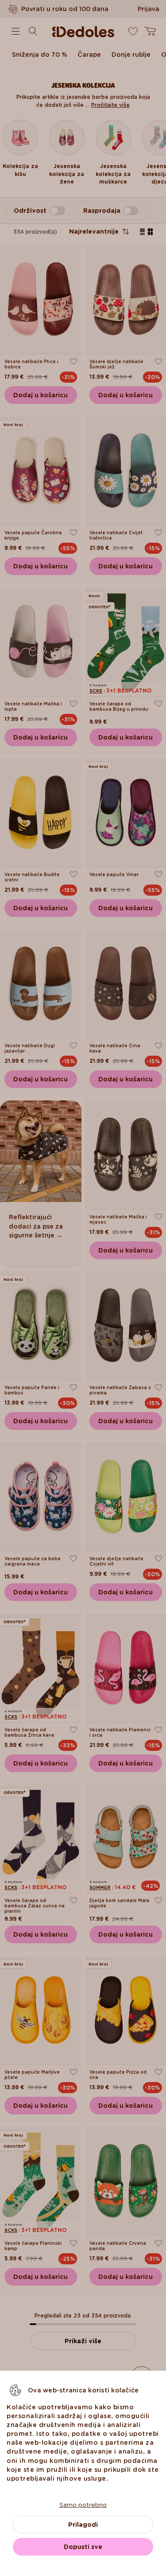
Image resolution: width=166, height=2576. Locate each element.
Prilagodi (83, 2525)
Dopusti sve (83, 2547)
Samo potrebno (83, 2505)
